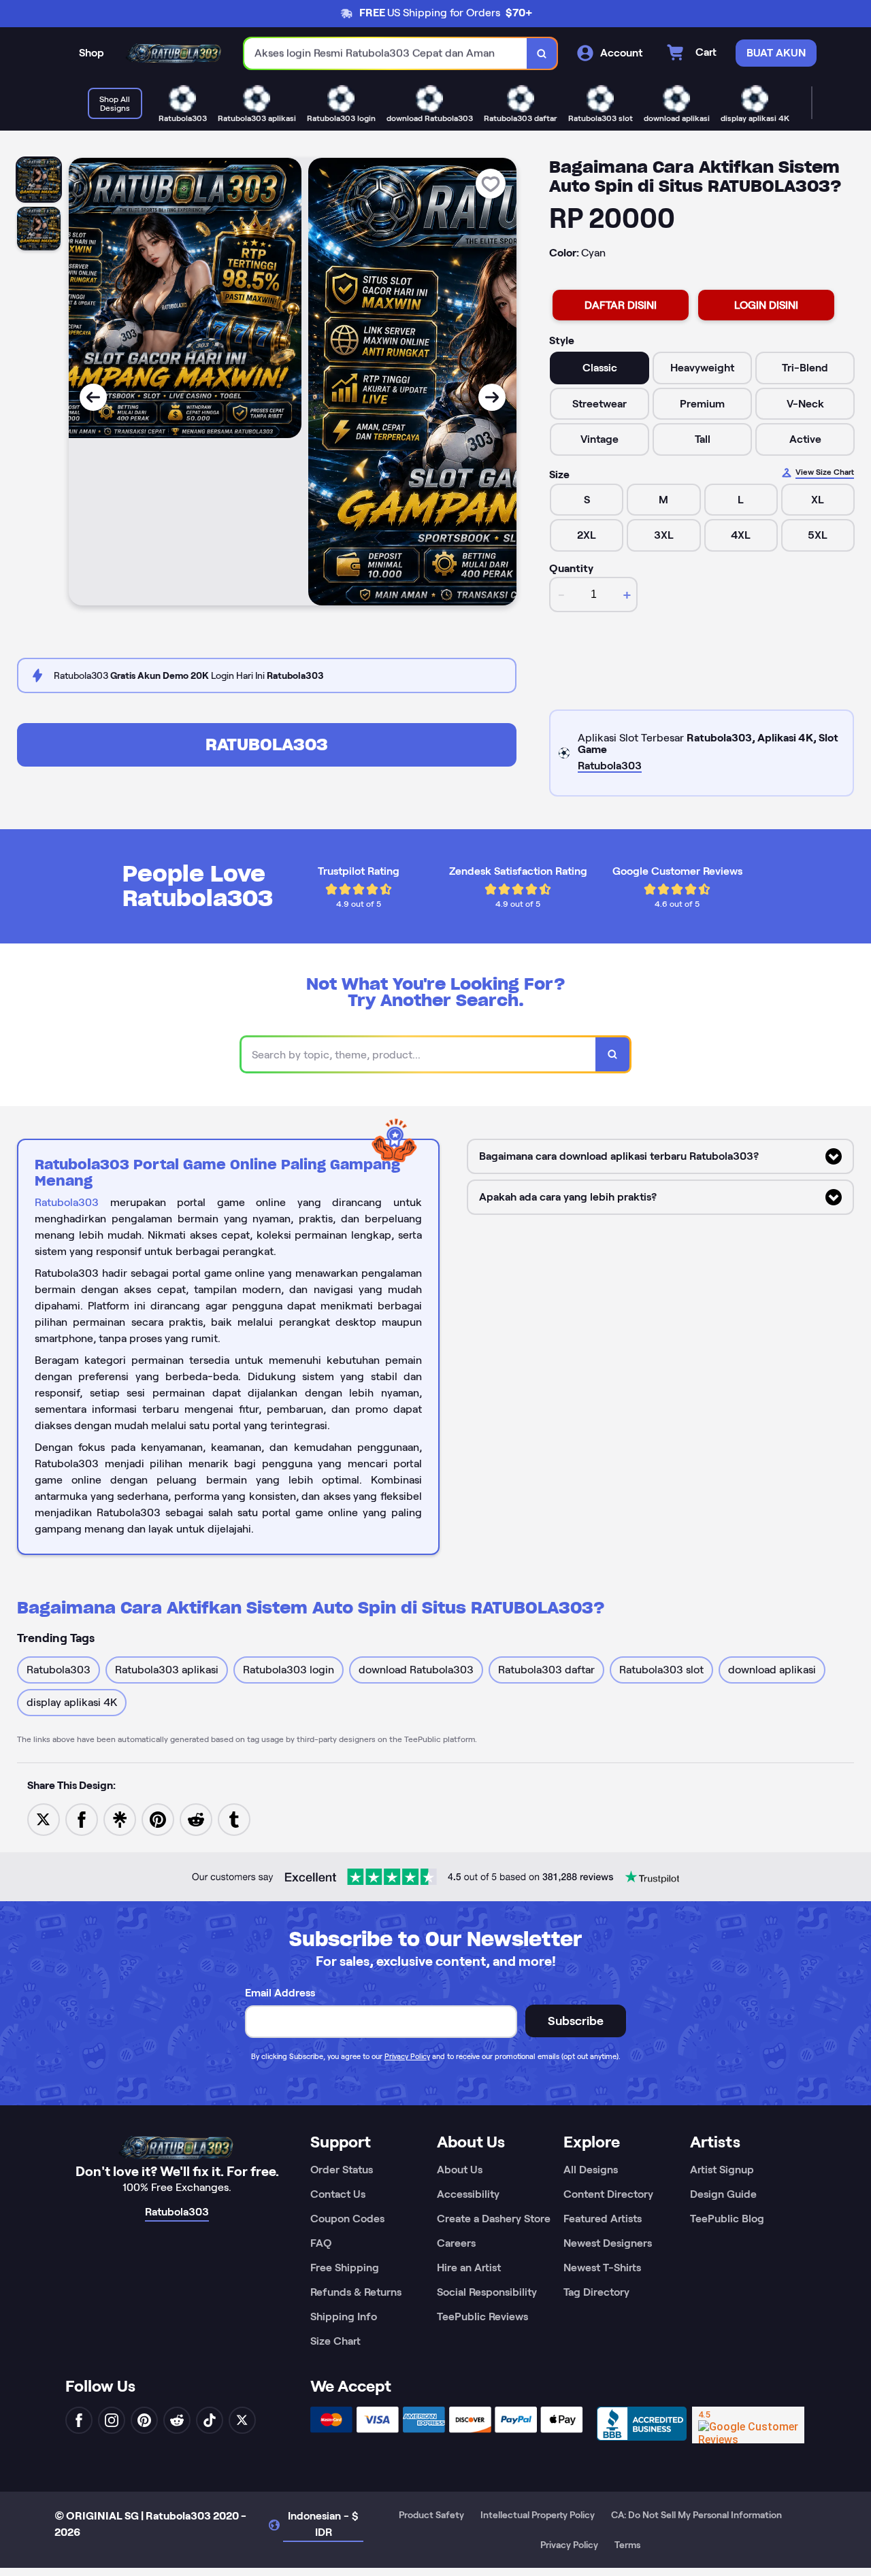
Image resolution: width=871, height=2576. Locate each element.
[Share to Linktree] (120, 1819)
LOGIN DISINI (766, 305)
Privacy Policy (407, 2056)
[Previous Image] (93, 397)
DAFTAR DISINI (621, 305)
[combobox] (386, 53)
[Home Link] (174, 54)
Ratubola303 (267, 745)
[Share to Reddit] (196, 1819)
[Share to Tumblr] (234, 1819)
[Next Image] (492, 397)
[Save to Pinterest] (158, 1819)
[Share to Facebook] (82, 1819)
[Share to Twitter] (44, 1819)
